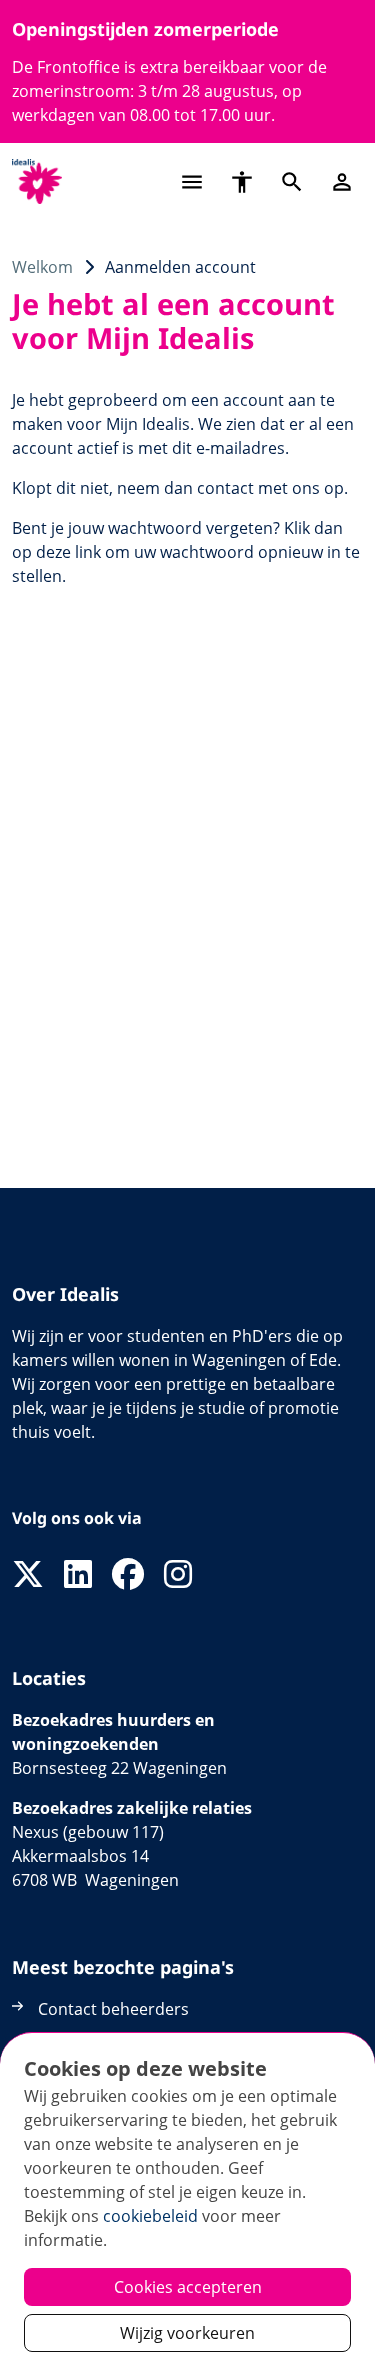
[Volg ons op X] (28, 1575)
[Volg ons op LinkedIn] (78, 1575)
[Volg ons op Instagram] (178, 1575)
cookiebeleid (150, 2216)
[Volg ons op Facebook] (128, 1575)
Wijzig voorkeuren (187, 2333)
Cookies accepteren (188, 2287)
